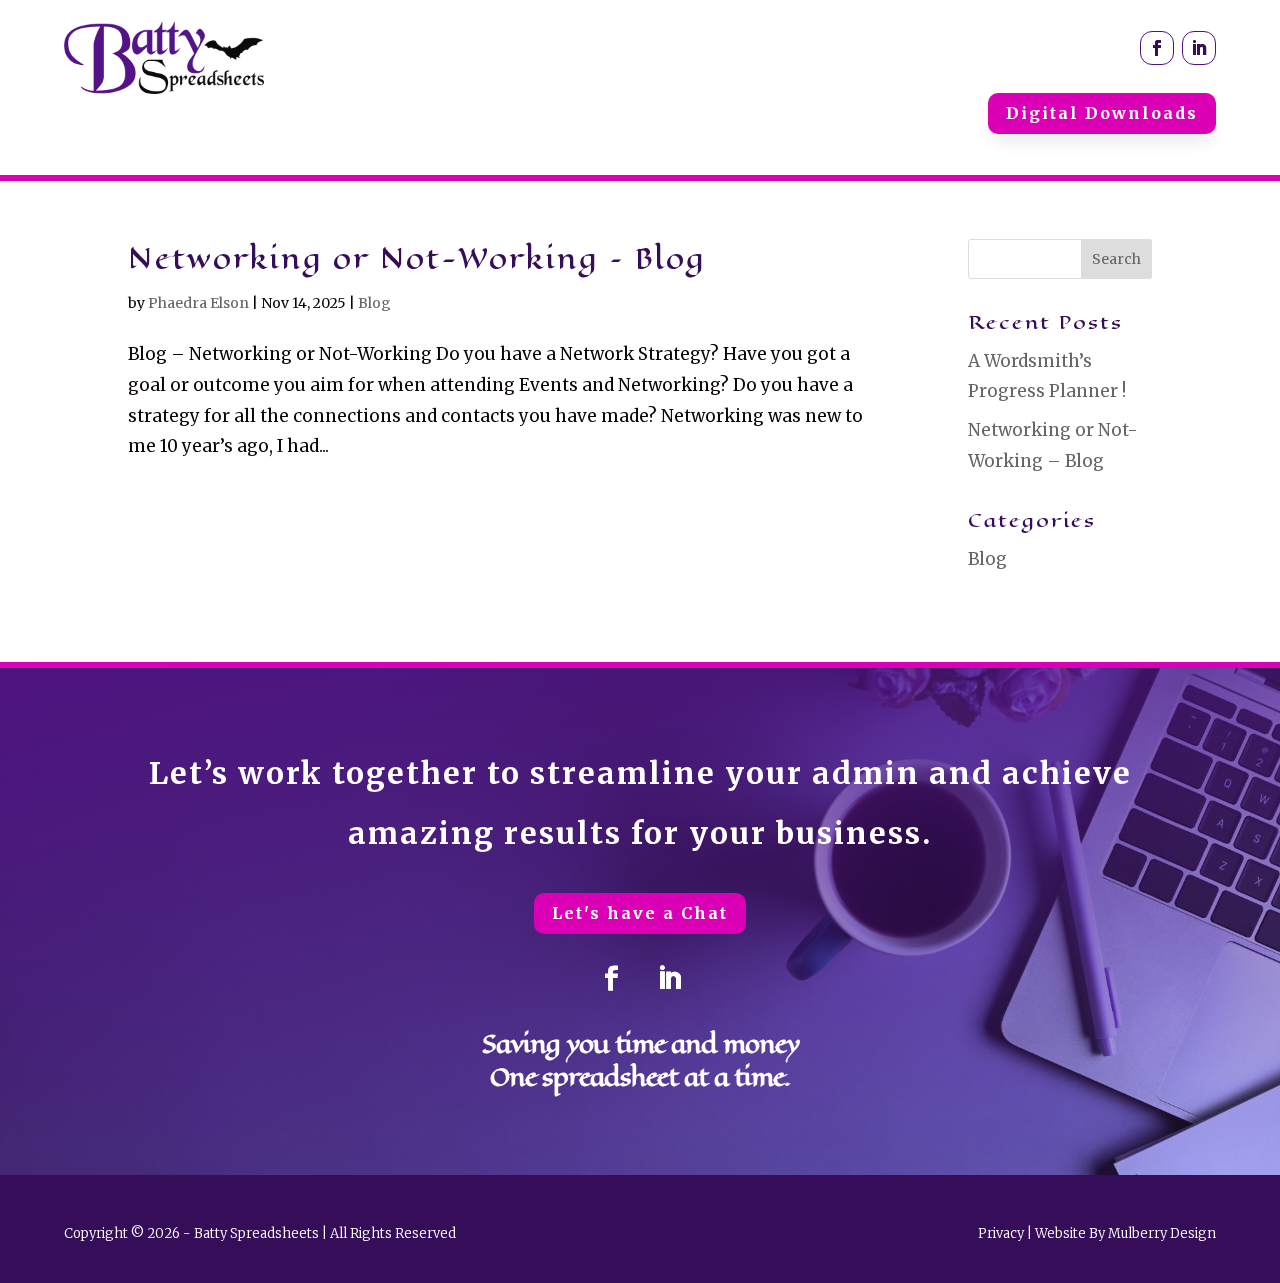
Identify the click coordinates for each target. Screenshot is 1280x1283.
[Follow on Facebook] (1157, 48)
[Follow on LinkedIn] (1199, 48)
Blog (374, 303)
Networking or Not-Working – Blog (417, 258)
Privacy (1001, 1233)
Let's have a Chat (640, 913)
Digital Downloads (1102, 113)
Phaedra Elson (198, 303)
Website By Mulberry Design (1125, 1233)
